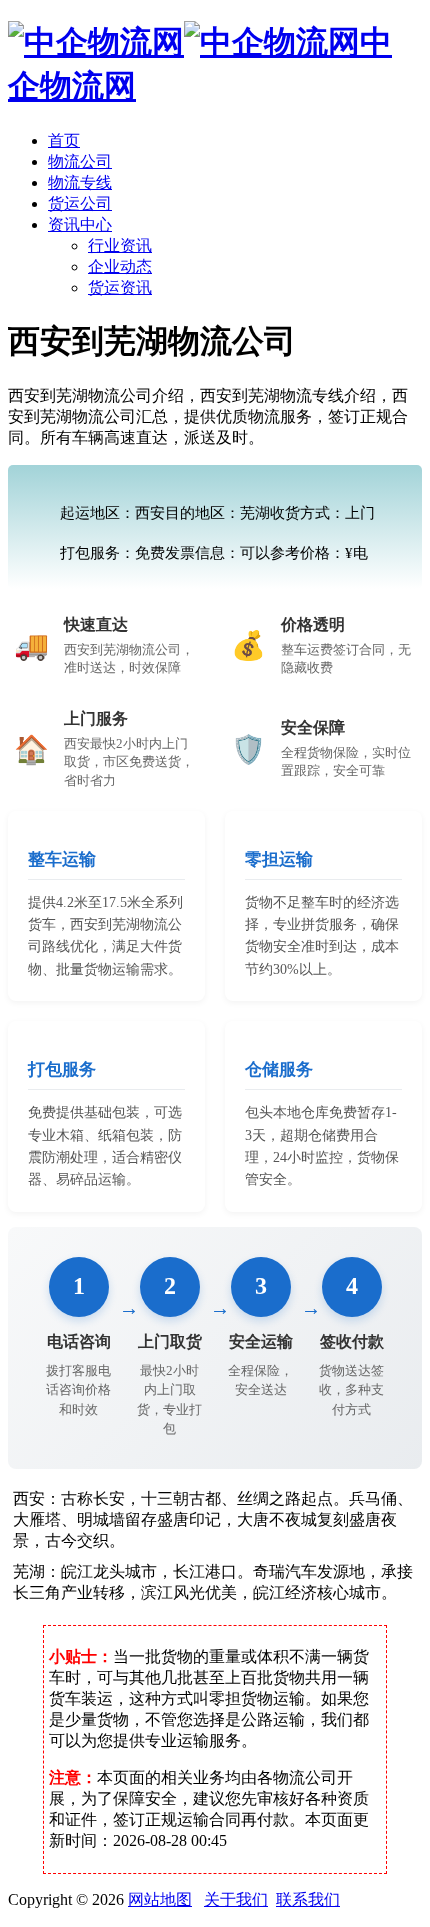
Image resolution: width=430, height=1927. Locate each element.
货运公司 (80, 203)
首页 (64, 140)
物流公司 (80, 161)
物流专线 (80, 182)
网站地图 (160, 1899)
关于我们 (236, 1899)
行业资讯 (120, 245)
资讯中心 (80, 224)
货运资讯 (120, 287)
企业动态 (120, 266)
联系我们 (308, 1899)
